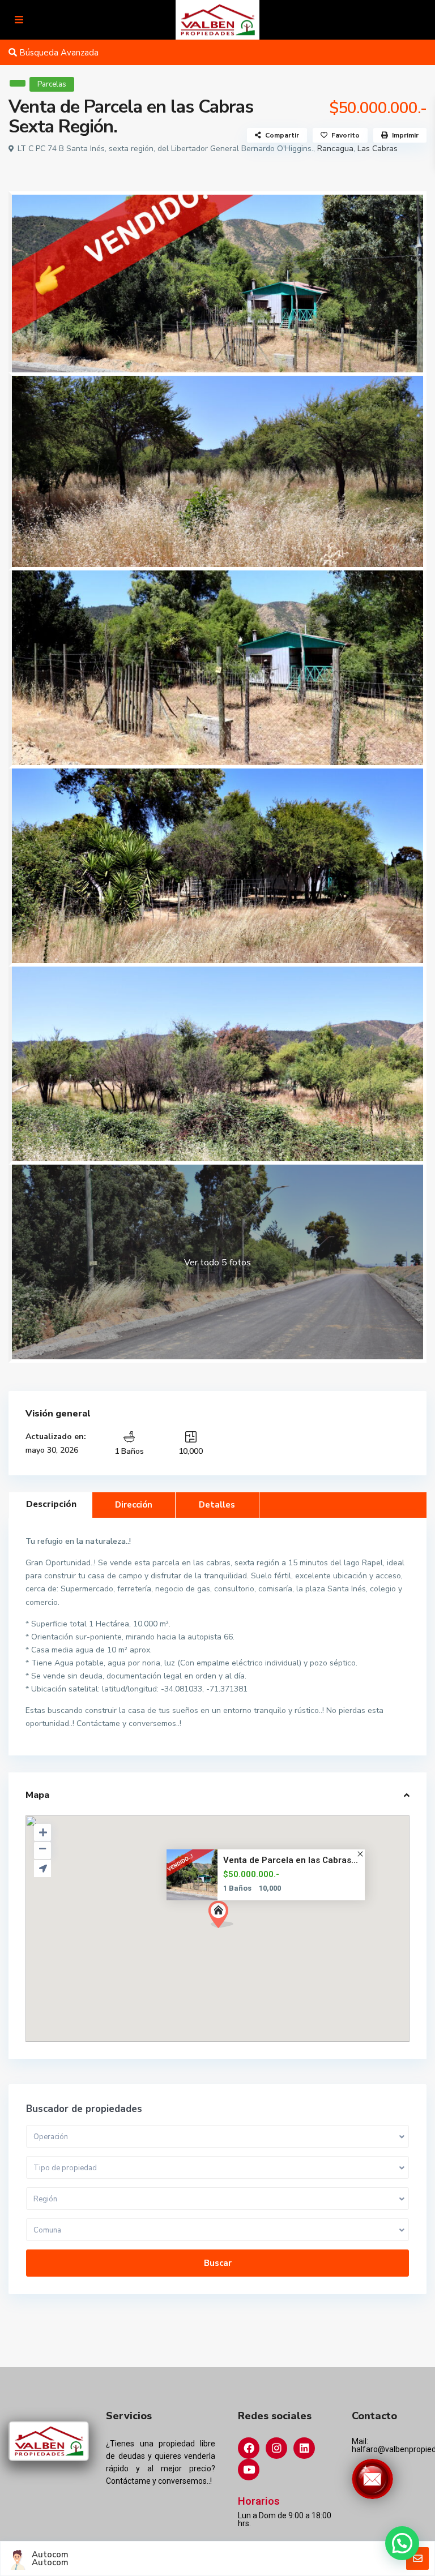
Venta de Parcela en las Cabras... (291, 1860)
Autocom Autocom (50, 2558)
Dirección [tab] (134, 1505)
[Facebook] (249, 2448)
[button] (242, 1934)
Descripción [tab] (51, 1504)
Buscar (218, 2263)
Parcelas (52, 84)
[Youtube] (249, 2470)
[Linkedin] (304, 2448)
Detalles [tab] (217, 1505)
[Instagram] (276, 2448)
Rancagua (335, 149)
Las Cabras (378, 149)
